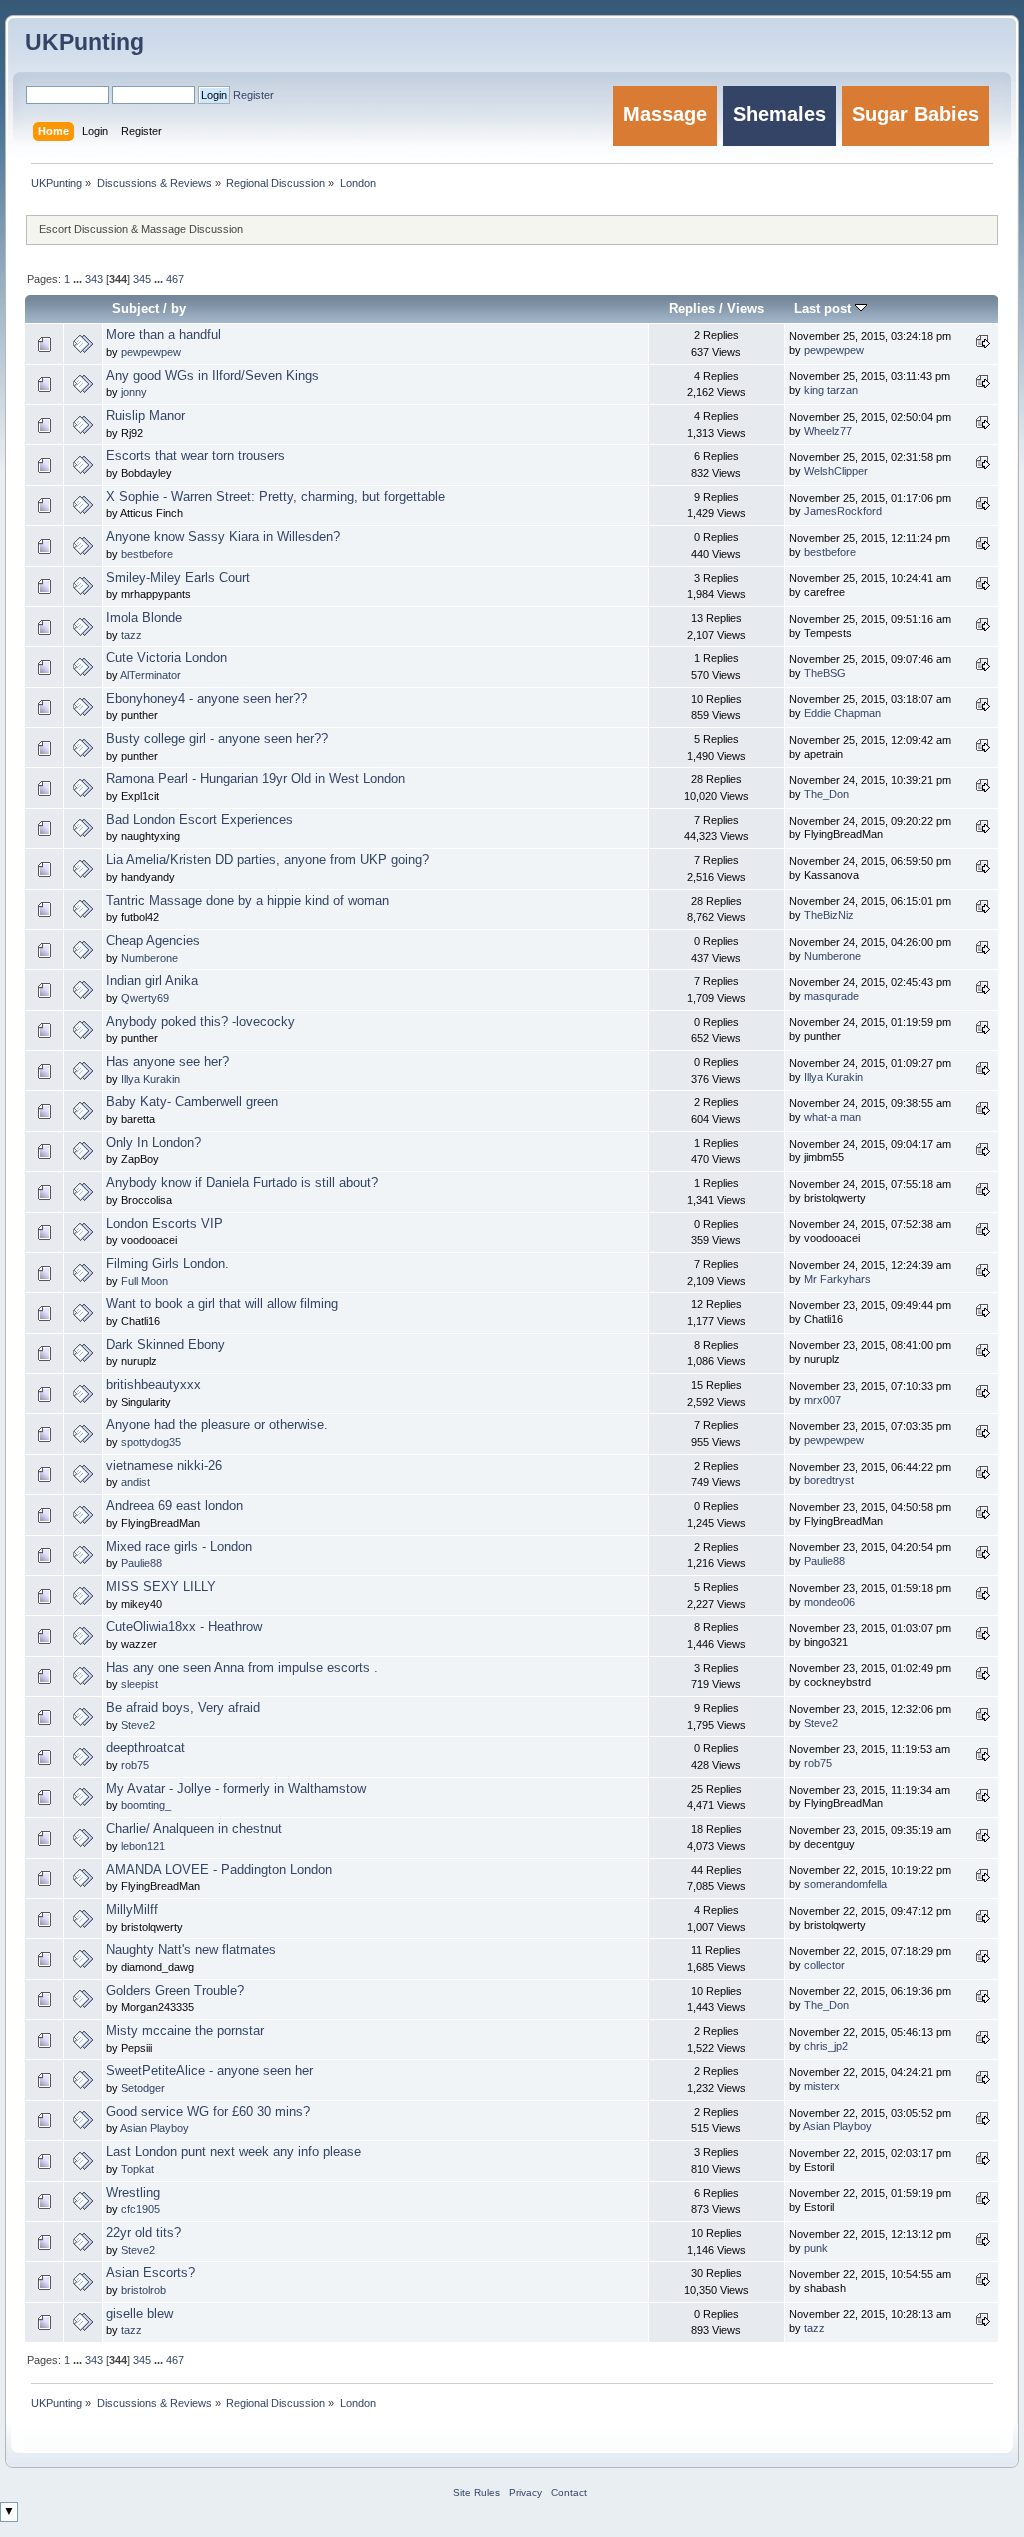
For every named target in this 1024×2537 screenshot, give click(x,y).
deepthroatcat (145, 1748)
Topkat (137, 2169)
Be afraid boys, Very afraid (183, 1708)
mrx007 (822, 1400)
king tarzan (831, 390)
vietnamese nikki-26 (164, 1466)
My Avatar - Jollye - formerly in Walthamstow (236, 1789)
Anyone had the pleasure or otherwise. (217, 1425)
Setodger (143, 2088)
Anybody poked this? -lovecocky (200, 1022)
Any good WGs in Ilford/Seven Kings (212, 376)
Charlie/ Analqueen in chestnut (194, 1829)
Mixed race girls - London (179, 1547)
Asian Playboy (154, 2128)
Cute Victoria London (166, 658)
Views (745, 308)
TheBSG (825, 673)
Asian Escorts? (150, 2273)
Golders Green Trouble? (175, 1991)
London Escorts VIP (164, 1224)
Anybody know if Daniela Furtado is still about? (242, 1183)
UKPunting (84, 42)
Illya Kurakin (150, 1079)
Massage (665, 114)
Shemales (779, 114)
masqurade (831, 996)
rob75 (135, 1765)
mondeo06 (829, 1602)
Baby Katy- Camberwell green (192, 1102)
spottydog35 (151, 1442)
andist (135, 1482)
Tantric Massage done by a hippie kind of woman (247, 901)
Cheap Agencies (153, 941)
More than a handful (163, 335)
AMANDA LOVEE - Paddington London (219, 1870)
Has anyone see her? (167, 1062)
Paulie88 (141, 1563)
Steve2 (138, 1725)
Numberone (149, 958)
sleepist (139, 1684)
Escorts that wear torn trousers (195, 456)
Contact (569, 2492)
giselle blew (139, 2314)
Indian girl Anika (152, 981)
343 (94, 279)
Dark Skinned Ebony (165, 1345)
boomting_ (146, 1805)
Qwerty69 (145, 998)
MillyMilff (132, 1910)
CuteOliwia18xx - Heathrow (184, 1627)
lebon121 (143, 1846)
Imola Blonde (144, 618)
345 (142, 279)
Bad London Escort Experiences (199, 820)
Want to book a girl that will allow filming (222, 1304)
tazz (131, 635)
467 (175, 279)
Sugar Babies (915, 114)
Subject (135, 308)
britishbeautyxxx (153, 1385)
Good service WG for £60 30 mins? (208, 2112)
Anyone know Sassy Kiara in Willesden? (223, 537)
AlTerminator (150, 675)
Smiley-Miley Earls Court (178, 578)
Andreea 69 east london (174, 1506)
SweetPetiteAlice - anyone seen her (209, 2071)
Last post (824, 308)
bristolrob (143, 2290)
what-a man (832, 1117)
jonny (134, 392)
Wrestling (133, 2193)
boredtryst (829, 1480)
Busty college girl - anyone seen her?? (217, 739)
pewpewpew (151, 352)
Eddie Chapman (842, 713)
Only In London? (153, 1143)
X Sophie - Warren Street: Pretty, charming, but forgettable (275, 497)
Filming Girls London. (167, 1264)
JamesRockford (843, 511)
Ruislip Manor (145, 416)
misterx (822, 2086)
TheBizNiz (829, 915)
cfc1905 (140, 2209)
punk (816, 2248)
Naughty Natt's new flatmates (191, 1950)
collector (824, 1965)
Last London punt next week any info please (233, 2152)
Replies (692, 308)
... (79, 279)
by (178, 308)
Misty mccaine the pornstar (185, 2031)
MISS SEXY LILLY (161, 1587)
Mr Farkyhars (837, 1279)
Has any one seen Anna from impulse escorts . (242, 1668)
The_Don (826, 794)
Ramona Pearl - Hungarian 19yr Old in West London (255, 779)
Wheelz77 (828, 431)
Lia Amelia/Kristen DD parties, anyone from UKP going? (267, 860)
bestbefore (147, 554)
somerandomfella (845, 1884)
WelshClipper (836, 471)
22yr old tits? (143, 2233)
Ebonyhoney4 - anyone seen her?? (206, 699)
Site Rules (476, 2492)
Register (253, 95)
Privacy (525, 2492)
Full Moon (144, 1281)
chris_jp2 (826, 2046)
